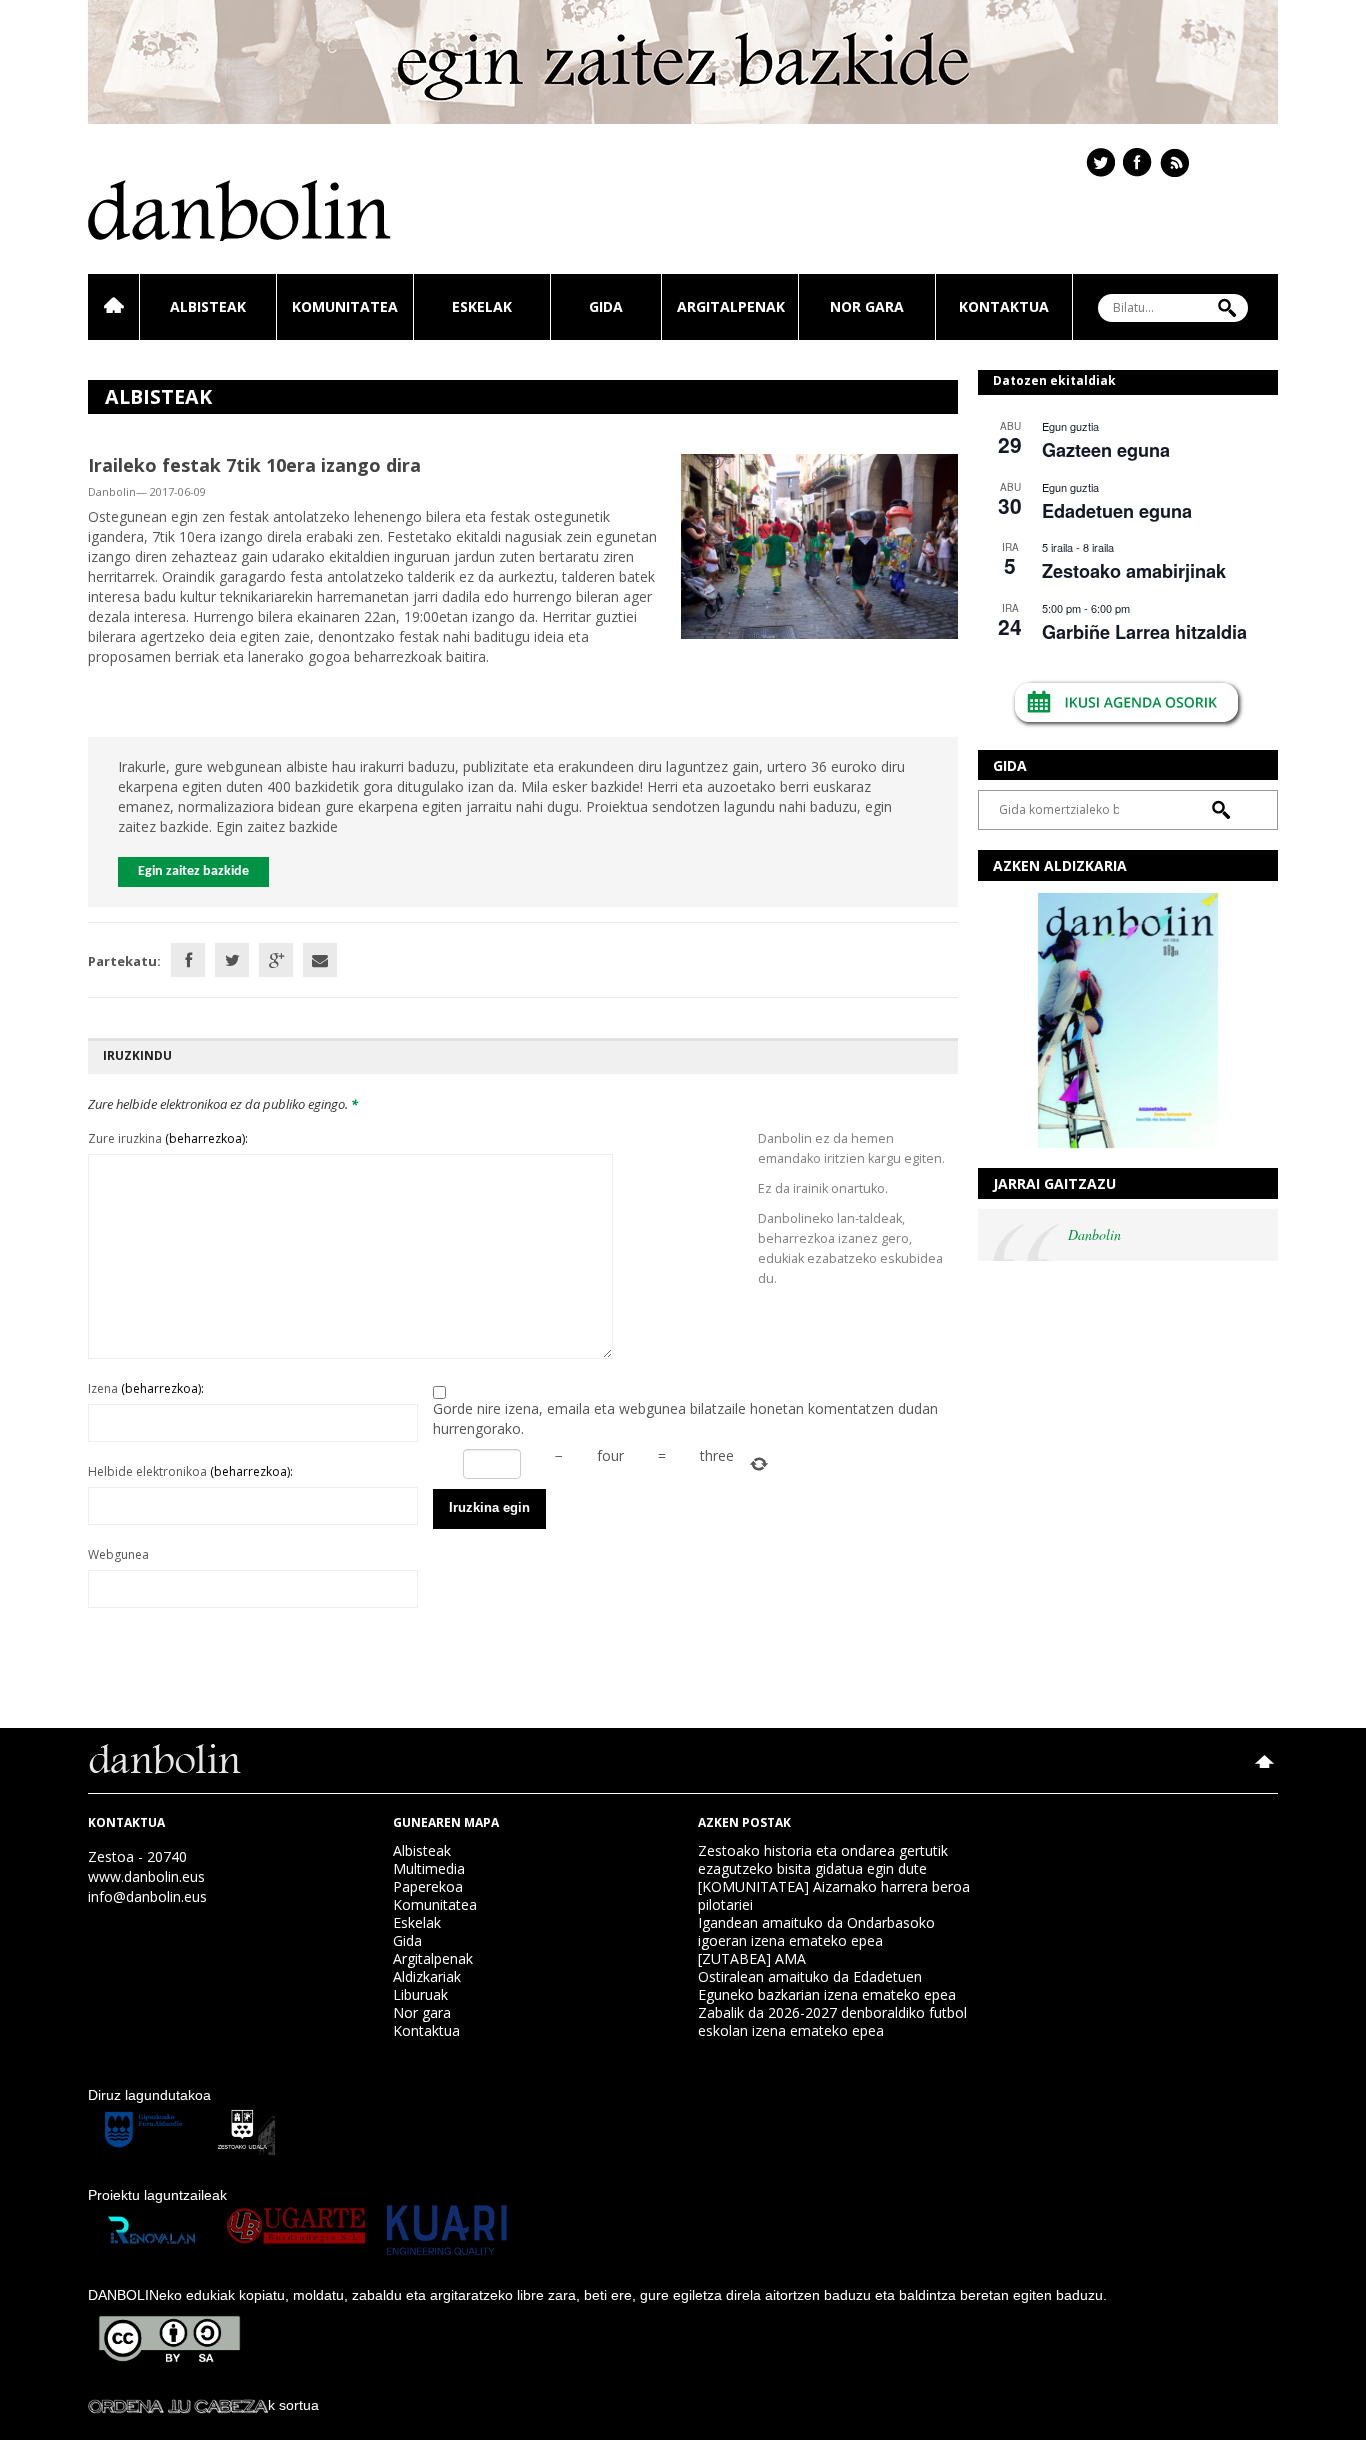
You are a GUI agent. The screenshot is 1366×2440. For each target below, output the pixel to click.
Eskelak (482, 306)
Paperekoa (428, 1886)
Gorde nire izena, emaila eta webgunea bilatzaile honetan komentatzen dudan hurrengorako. (685, 1418)
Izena (146, 1388)
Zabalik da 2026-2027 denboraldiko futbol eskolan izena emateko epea (832, 2021)
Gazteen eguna (1106, 450)
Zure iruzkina (168, 1138)
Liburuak (420, 1994)
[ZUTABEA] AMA (752, 1958)
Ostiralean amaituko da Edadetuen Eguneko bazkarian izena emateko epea (827, 1985)
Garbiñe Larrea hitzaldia (1144, 632)
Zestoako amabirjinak (1134, 571)
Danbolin (1094, 1234)
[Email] (320, 960)
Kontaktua (1004, 306)
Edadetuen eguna (1117, 511)
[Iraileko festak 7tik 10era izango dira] (819, 544)
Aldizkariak (427, 1976)
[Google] (276, 960)
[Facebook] (188, 960)
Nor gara (867, 306)
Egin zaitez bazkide (193, 871)
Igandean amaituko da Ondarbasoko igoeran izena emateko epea (816, 1931)
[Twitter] (232, 960)
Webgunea (118, 1554)
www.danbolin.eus (146, 1876)
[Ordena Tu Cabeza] (178, 2405)
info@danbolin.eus (147, 1896)
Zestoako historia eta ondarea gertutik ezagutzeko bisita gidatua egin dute (823, 1859)
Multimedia (429, 1868)
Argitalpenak (731, 306)
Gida (606, 306)
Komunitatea (345, 306)
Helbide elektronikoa (190, 1471)
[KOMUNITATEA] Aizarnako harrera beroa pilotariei (834, 1895)
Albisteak (208, 306)
